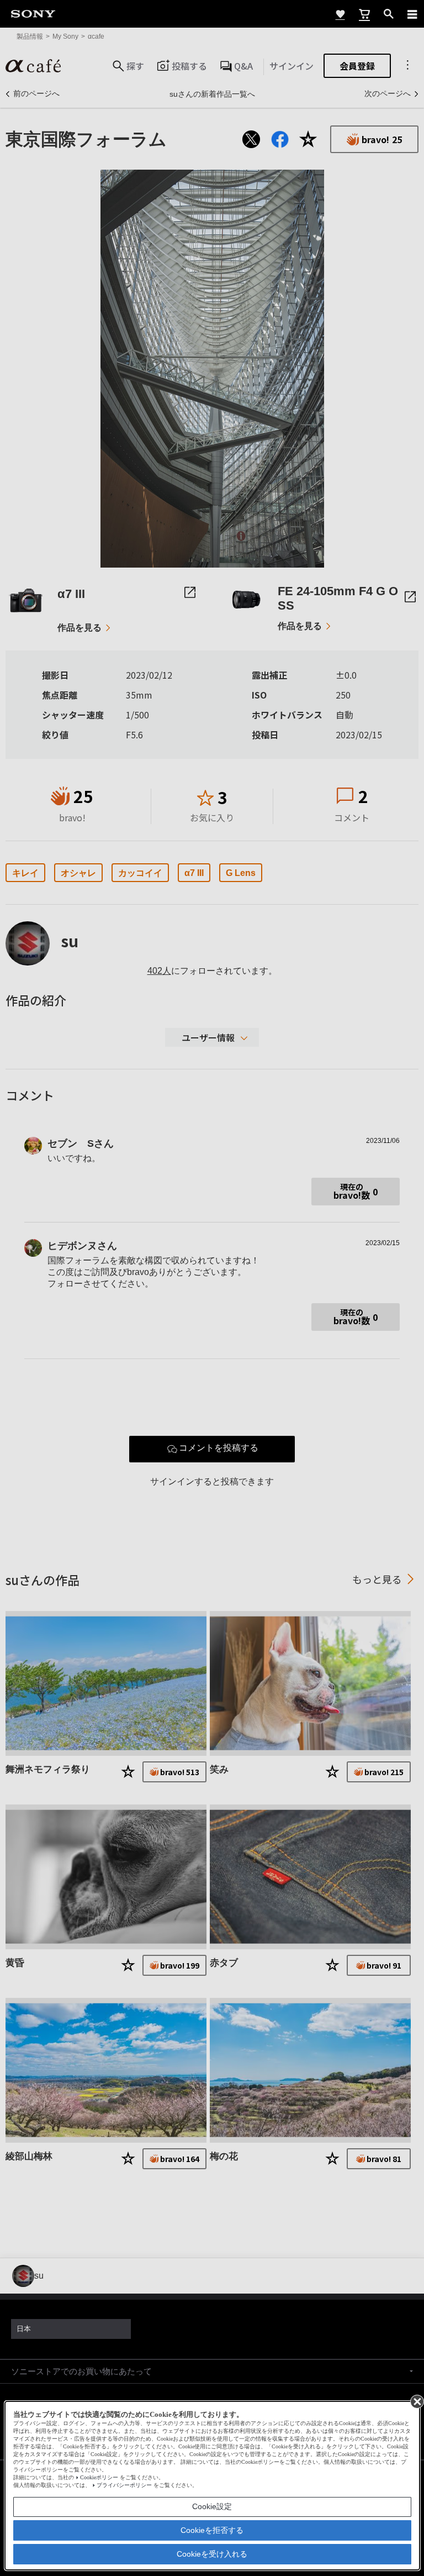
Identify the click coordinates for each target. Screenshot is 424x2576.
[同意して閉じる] (416, 2401)
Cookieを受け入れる (212, 2554)
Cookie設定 (212, 2506)
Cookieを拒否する (212, 2530)
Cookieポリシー (99, 2477)
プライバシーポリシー (124, 2485)
